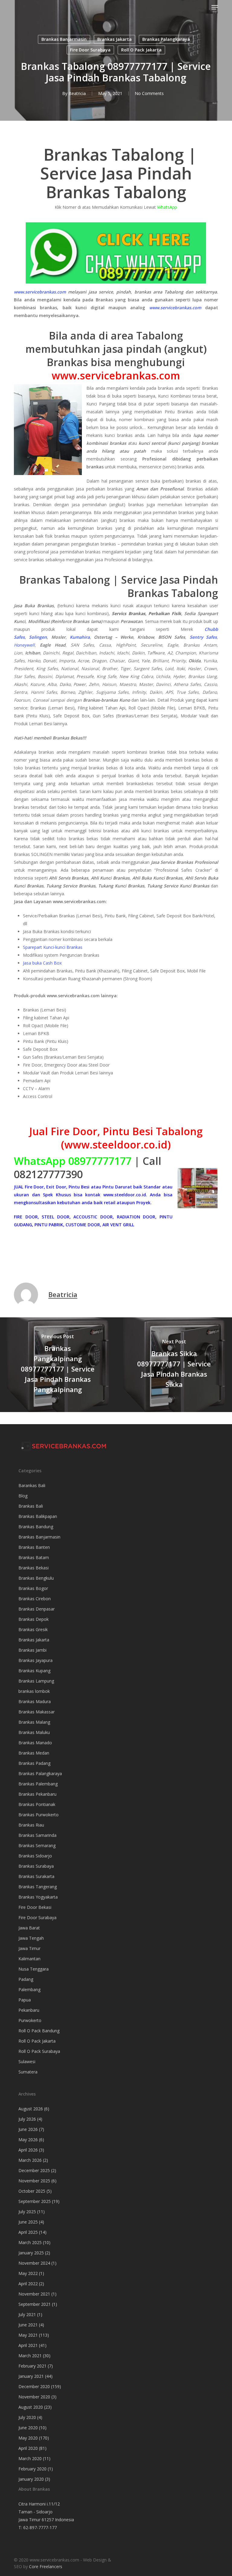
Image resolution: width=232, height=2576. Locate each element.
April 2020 (28, 2448)
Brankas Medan (34, 1753)
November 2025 (34, 2181)
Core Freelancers (46, 2566)
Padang (26, 1979)
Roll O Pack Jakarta (141, 50)
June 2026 (28, 2129)
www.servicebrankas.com (40, 292)
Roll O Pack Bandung (39, 2031)
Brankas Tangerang (38, 1887)
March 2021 (30, 2356)
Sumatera (28, 2072)
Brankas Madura (35, 1701)
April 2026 (28, 2150)
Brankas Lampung (36, 1681)
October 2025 (32, 2191)
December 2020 (34, 2386)
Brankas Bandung (36, 1527)
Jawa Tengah (31, 1938)
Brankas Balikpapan (38, 1516)
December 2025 (34, 2170)
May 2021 (28, 2335)
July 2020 (27, 2417)
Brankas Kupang (34, 1671)
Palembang (29, 1989)
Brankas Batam (34, 1557)
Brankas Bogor (33, 1588)
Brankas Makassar (37, 1712)
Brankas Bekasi (34, 1568)
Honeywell (24, 645)
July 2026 (27, 2119)
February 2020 (32, 2469)
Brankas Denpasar (37, 1609)
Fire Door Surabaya (90, 50)
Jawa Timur (29, 1948)
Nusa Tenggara (34, 1969)
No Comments (149, 93)
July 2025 (27, 2212)
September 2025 (35, 2201)
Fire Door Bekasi (35, 1907)
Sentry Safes (203, 637)
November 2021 (34, 2294)
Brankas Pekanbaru (37, 1794)
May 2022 (28, 2273)
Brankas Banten (34, 1547)
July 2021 (27, 2314)
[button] (215, 7)
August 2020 (31, 2407)
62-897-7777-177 (40, 2527)
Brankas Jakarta (114, 39)
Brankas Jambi (32, 1650)
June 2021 (28, 2325)
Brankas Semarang (37, 1845)
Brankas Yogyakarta (38, 1897)
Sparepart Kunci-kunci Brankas (53, 947)
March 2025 (30, 2242)
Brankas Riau (31, 1825)
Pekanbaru (29, 2010)
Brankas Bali (31, 1506)
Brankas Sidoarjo (35, 1856)
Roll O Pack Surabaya (39, 2051)
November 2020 (34, 2397)
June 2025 (28, 2222)
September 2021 (35, 2304)
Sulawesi (27, 2061)
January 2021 (31, 2376)
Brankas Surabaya (36, 1866)
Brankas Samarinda (37, 1835)
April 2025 (28, 2232)
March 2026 (30, 2160)
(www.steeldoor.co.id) (116, 1145)
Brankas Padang (34, 1763)
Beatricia (77, 93)
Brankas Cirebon (35, 1599)
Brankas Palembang (38, 1784)
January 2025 (31, 2253)
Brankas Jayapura (35, 1660)
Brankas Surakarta (36, 1876)
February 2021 (32, 2366)
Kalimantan (29, 1959)
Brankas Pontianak (37, 1804)
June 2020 (28, 2428)
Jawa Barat (29, 1928)
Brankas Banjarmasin (64, 39)
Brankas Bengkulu (36, 1578)
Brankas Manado (35, 1743)
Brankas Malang (34, 1722)
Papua (25, 2000)
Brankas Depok (34, 1619)
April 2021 (28, 2345)
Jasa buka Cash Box (42, 963)
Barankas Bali (32, 1485)
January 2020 (31, 2479)
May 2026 (28, 2140)
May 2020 (28, 2438)
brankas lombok (34, 1691)
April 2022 (28, 2284)
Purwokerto (30, 2020)
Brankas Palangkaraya (166, 39)
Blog (23, 1496)
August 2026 (31, 2109)
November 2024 (34, 2263)
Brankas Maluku (34, 1732)
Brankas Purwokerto (39, 1815)
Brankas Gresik (33, 1629)
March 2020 (30, 2458)
